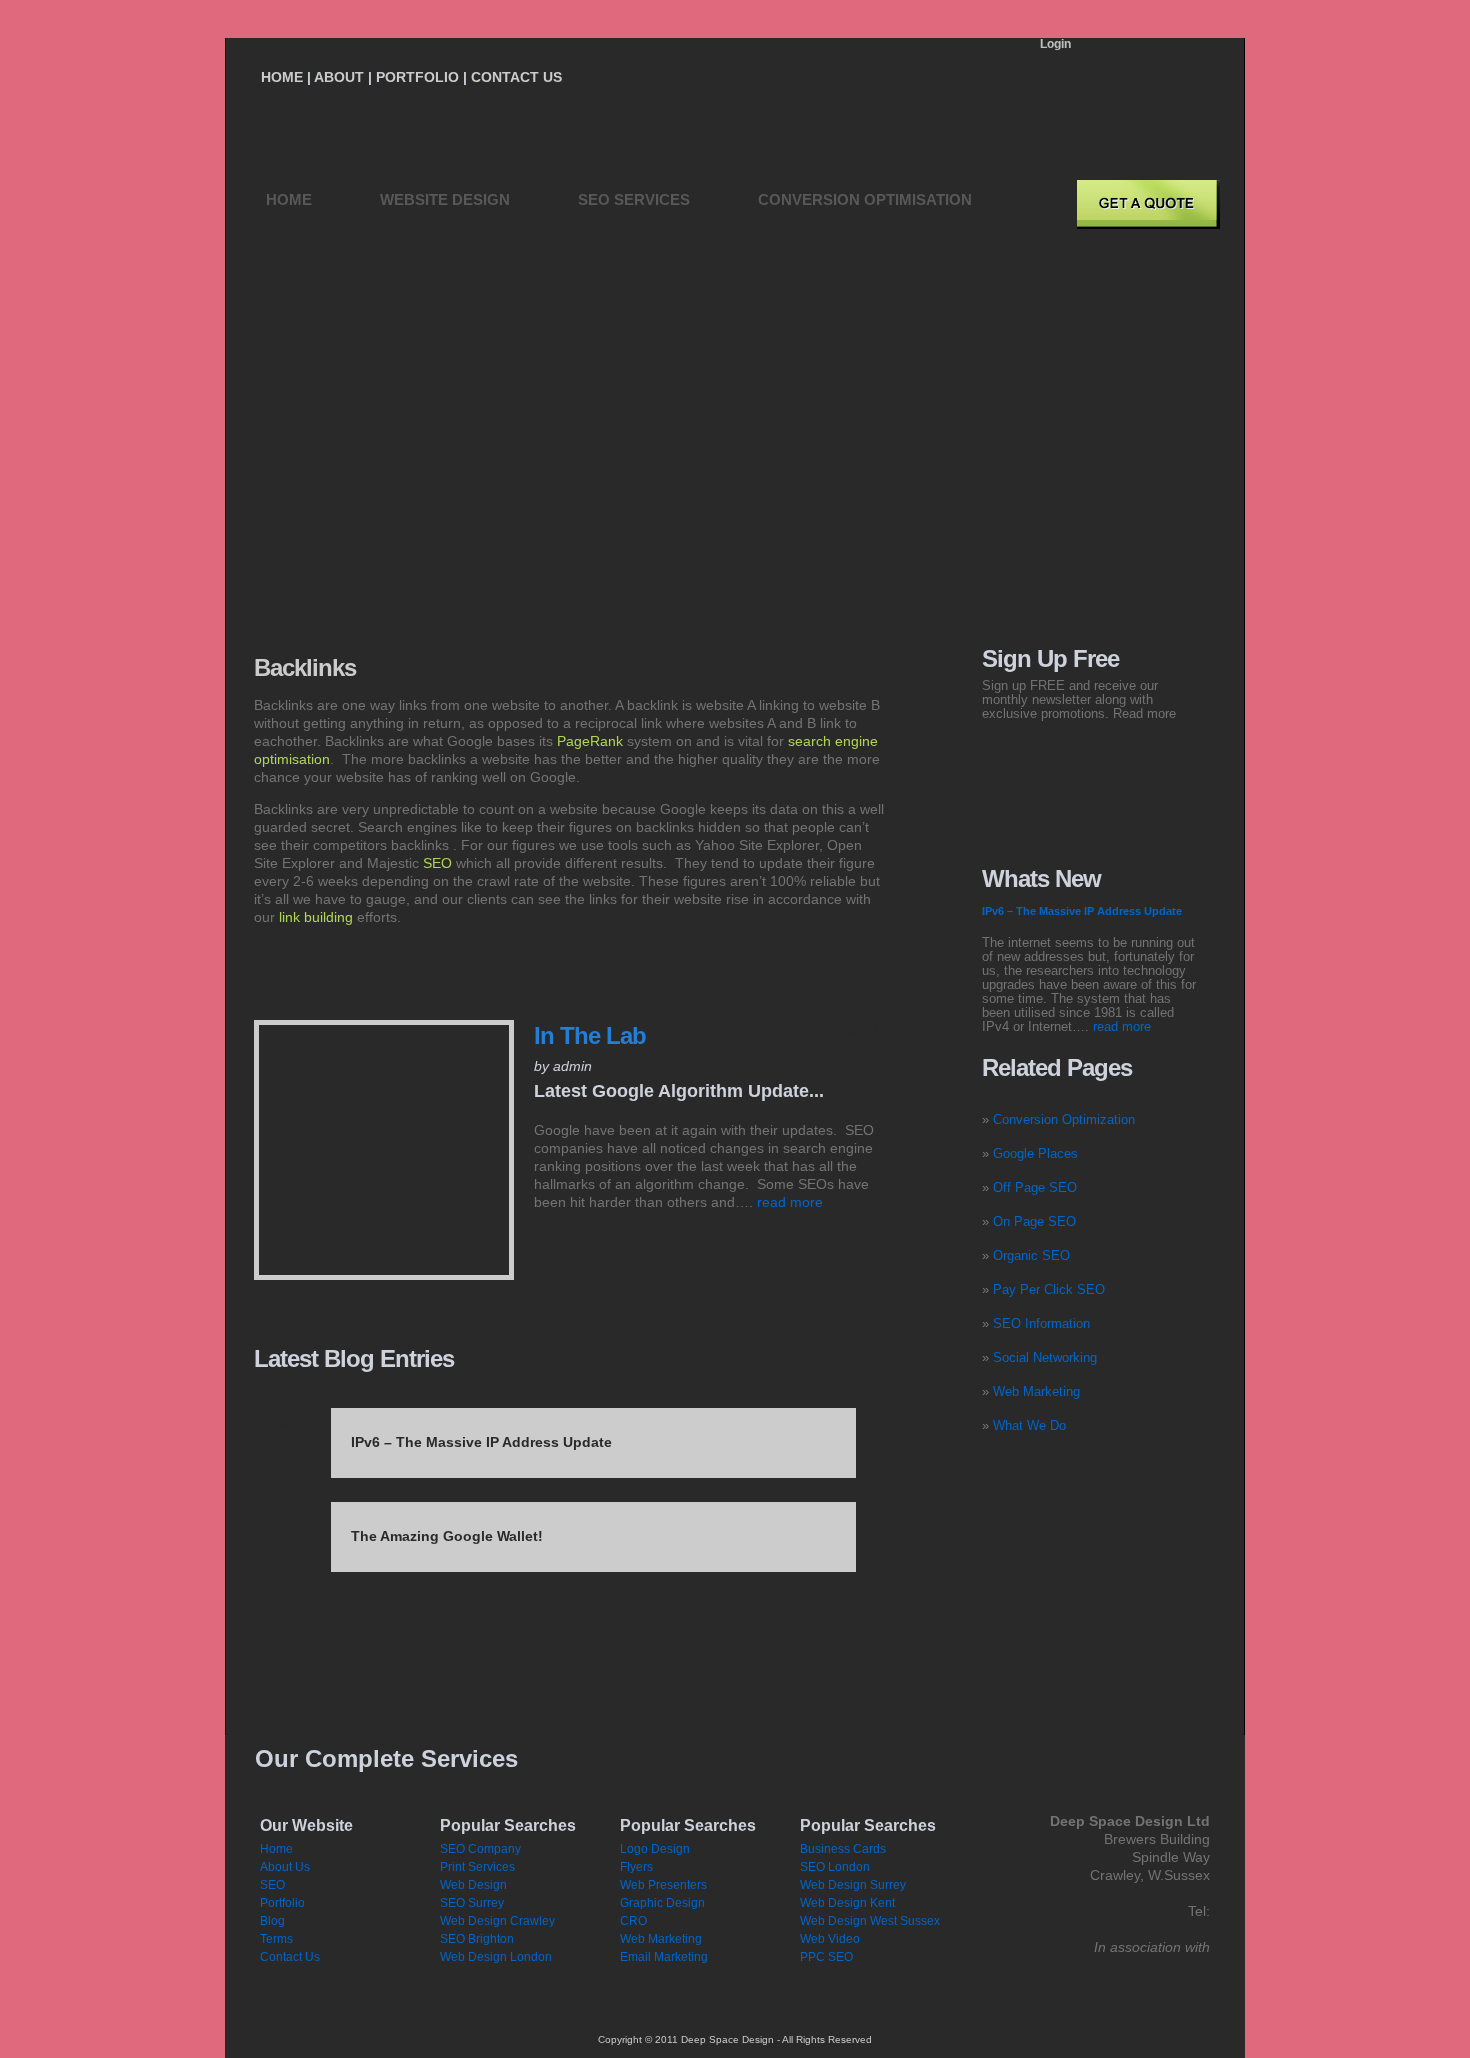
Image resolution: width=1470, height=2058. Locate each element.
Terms (276, 1939)
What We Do (1029, 1425)
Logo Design (655, 1849)
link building (316, 917)
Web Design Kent (847, 1903)
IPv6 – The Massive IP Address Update (481, 1442)
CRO (633, 1921)
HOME (289, 199)
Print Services (477, 1867)
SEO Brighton (477, 1939)
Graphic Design (662, 1903)
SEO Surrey (472, 1903)
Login (1055, 44)
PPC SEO (826, 1957)
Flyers (636, 1867)
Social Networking (1045, 1357)
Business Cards (843, 1849)
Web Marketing (1036, 1391)
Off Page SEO (1035, 1187)
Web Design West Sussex (870, 1921)
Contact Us (290, 1957)
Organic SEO (1031, 1255)
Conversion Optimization (1064, 1119)
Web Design (473, 1885)
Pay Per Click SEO (1049, 1289)
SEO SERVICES (634, 199)
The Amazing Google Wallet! (447, 1536)
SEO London (835, 1867)
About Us (285, 1867)
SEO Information (1041, 1323)
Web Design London (496, 1957)
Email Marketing (664, 1957)
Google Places (1035, 1153)
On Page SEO (1034, 1221)
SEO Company (480, 1849)
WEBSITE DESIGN (445, 199)
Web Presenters (663, 1885)
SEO (437, 863)
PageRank (590, 741)
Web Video (830, 1939)
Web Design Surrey (853, 1885)
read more (790, 1202)
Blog (272, 1921)
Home (276, 1849)
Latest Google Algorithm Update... (679, 1091)
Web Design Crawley (497, 1921)
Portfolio (282, 1903)
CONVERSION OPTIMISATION (865, 199)
